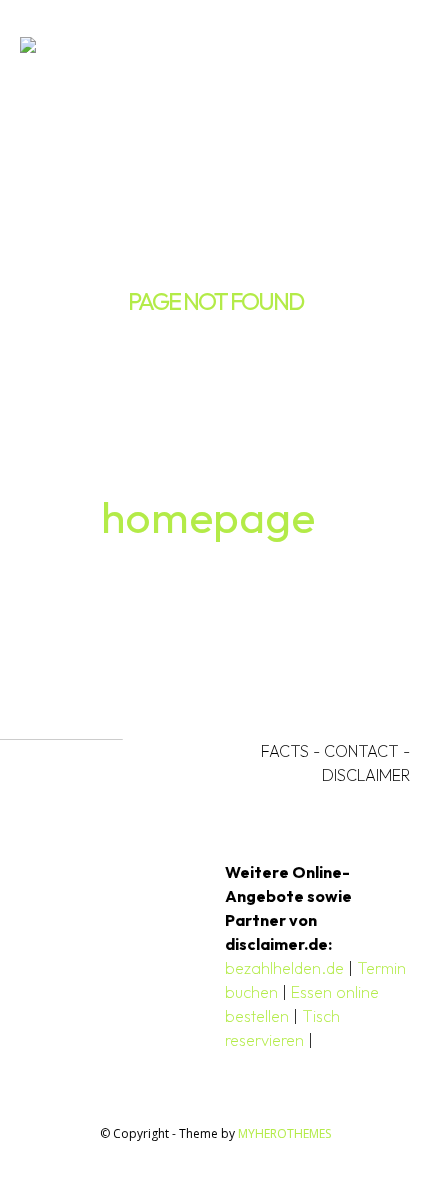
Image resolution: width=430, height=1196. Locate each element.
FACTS (285, 751)
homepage (208, 516)
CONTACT (361, 751)
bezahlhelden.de (284, 968)
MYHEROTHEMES (284, 1133)
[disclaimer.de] (187, 47)
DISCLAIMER (366, 775)
